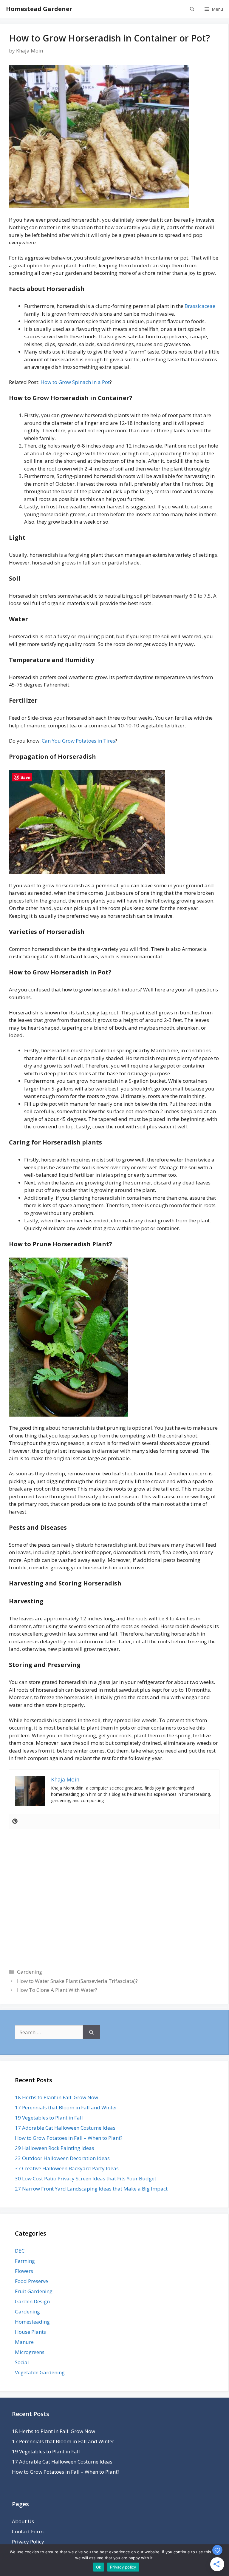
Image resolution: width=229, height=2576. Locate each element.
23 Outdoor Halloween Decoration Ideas (62, 2158)
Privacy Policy (28, 2542)
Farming (25, 2261)
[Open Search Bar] (192, 9)
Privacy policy (123, 2567)
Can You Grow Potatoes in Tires (78, 741)
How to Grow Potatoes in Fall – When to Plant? (69, 2138)
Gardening (30, 1972)
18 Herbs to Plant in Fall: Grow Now (57, 2097)
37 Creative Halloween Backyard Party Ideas (67, 2168)
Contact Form (28, 2531)
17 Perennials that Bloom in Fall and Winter (66, 2107)
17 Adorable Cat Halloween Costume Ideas (65, 2128)
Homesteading (32, 2322)
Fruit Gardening (34, 2291)
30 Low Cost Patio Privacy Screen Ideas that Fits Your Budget (86, 2178)
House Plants (30, 2332)
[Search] (91, 2032)
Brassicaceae (200, 306)
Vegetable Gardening (40, 2372)
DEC (20, 2251)
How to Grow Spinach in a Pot (75, 382)
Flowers (24, 2271)
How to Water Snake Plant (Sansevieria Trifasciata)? (77, 1981)
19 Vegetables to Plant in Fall (49, 2118)
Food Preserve (31, 2281)
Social (22, 2362)
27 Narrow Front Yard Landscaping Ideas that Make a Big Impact (91, 2189)
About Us (23, 2521)
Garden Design (32, 2301)
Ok (99, 2567)
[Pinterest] (15, 1821)
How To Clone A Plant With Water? (57, 1990)
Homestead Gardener (39, 9)
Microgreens (30, 2352)
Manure (24, 2342)
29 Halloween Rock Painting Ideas (55, 2148)
